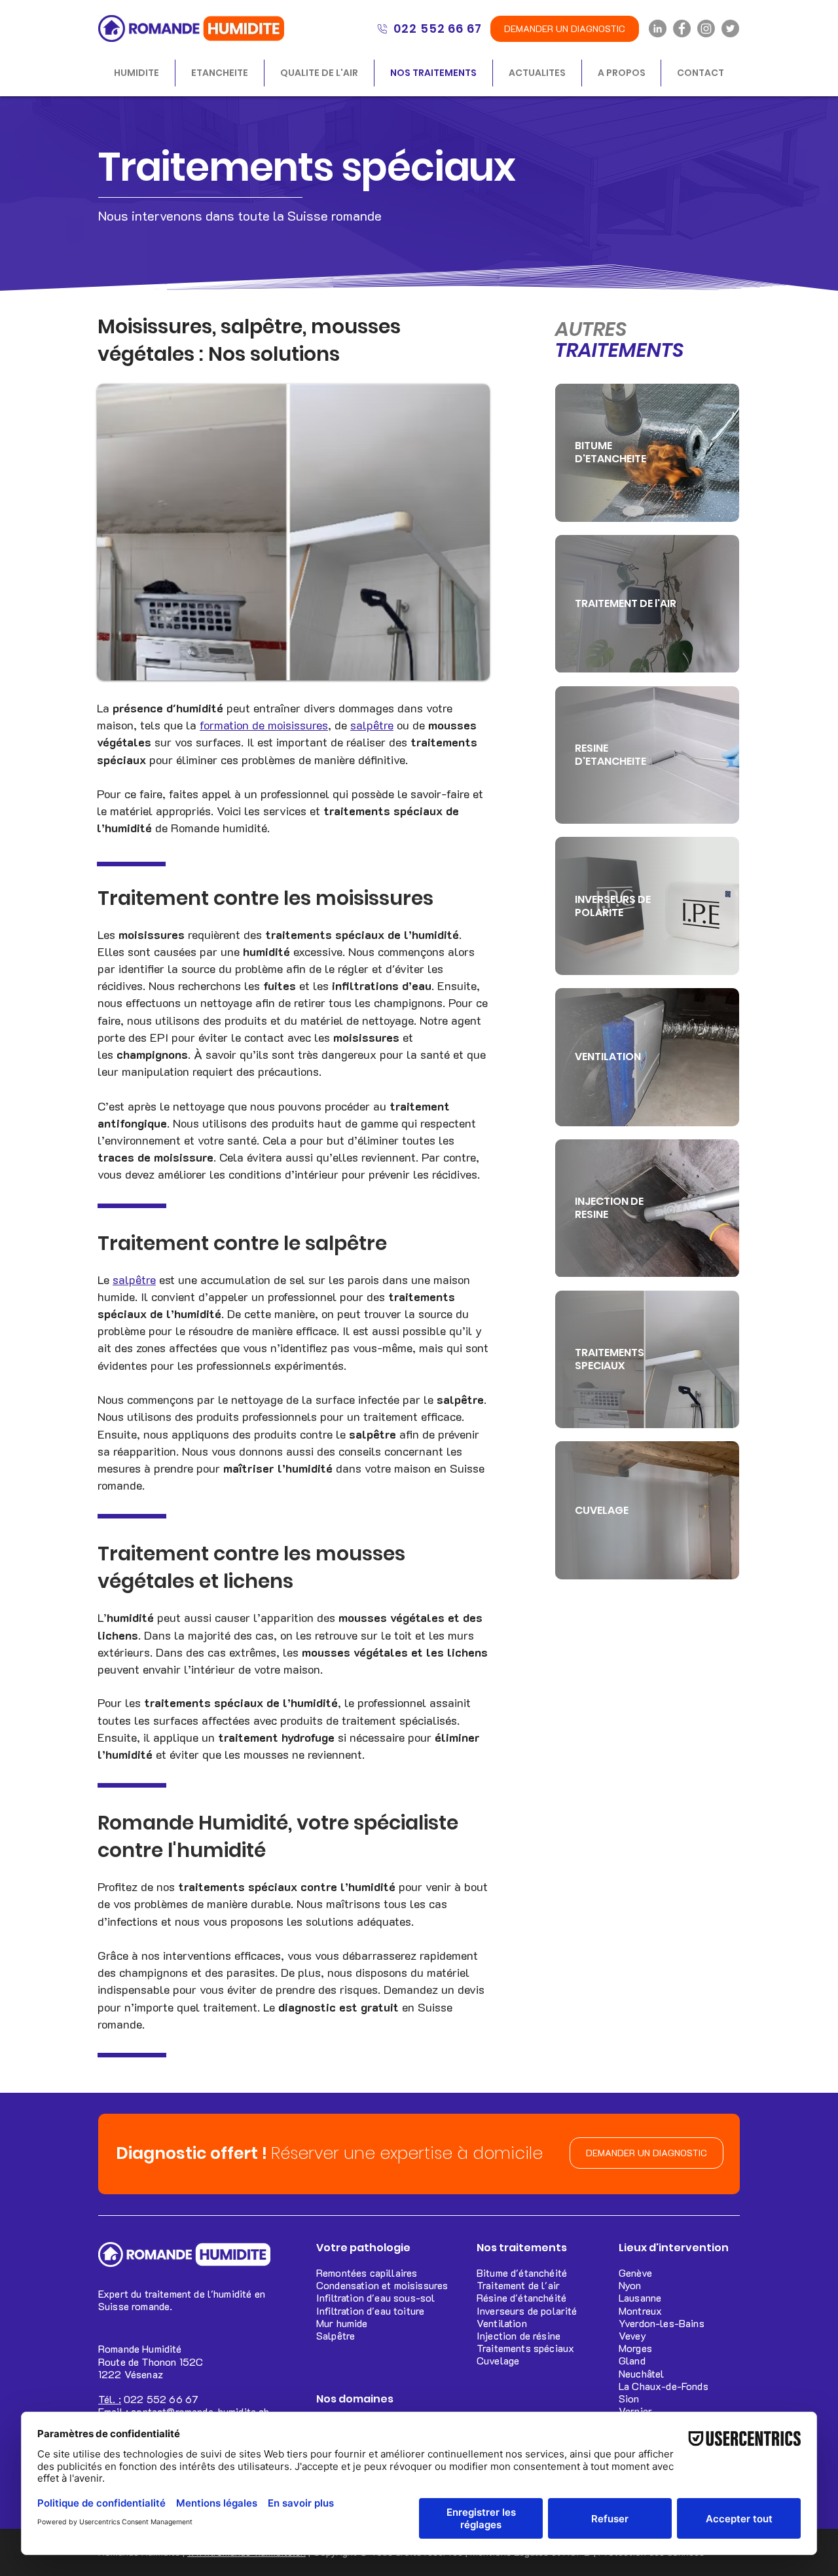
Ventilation (502, 2323)
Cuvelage (498, 2360)
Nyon (630, 2285)
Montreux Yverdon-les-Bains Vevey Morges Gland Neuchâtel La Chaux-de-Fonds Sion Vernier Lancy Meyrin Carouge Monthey (664, 2386)
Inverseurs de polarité (527, 2310)
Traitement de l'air (518, 2285)
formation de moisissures (264, 725)
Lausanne (640, 2297)
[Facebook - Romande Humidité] (682, 28)
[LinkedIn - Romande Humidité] (658, 28)
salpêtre (372, 725)
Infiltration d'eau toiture (370, 2310)
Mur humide (342, 2323)
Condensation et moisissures (382, 2285)
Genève (635, 2272)
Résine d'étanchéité (521, 2297)
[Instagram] (706, 28)
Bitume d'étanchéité (522, 2272)
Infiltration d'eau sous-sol (375, 2297)
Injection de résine (519, 2335)
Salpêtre (336, 2335)
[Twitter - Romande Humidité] (730, 28)
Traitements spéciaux (525, 2348)
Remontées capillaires (367, 2272)
